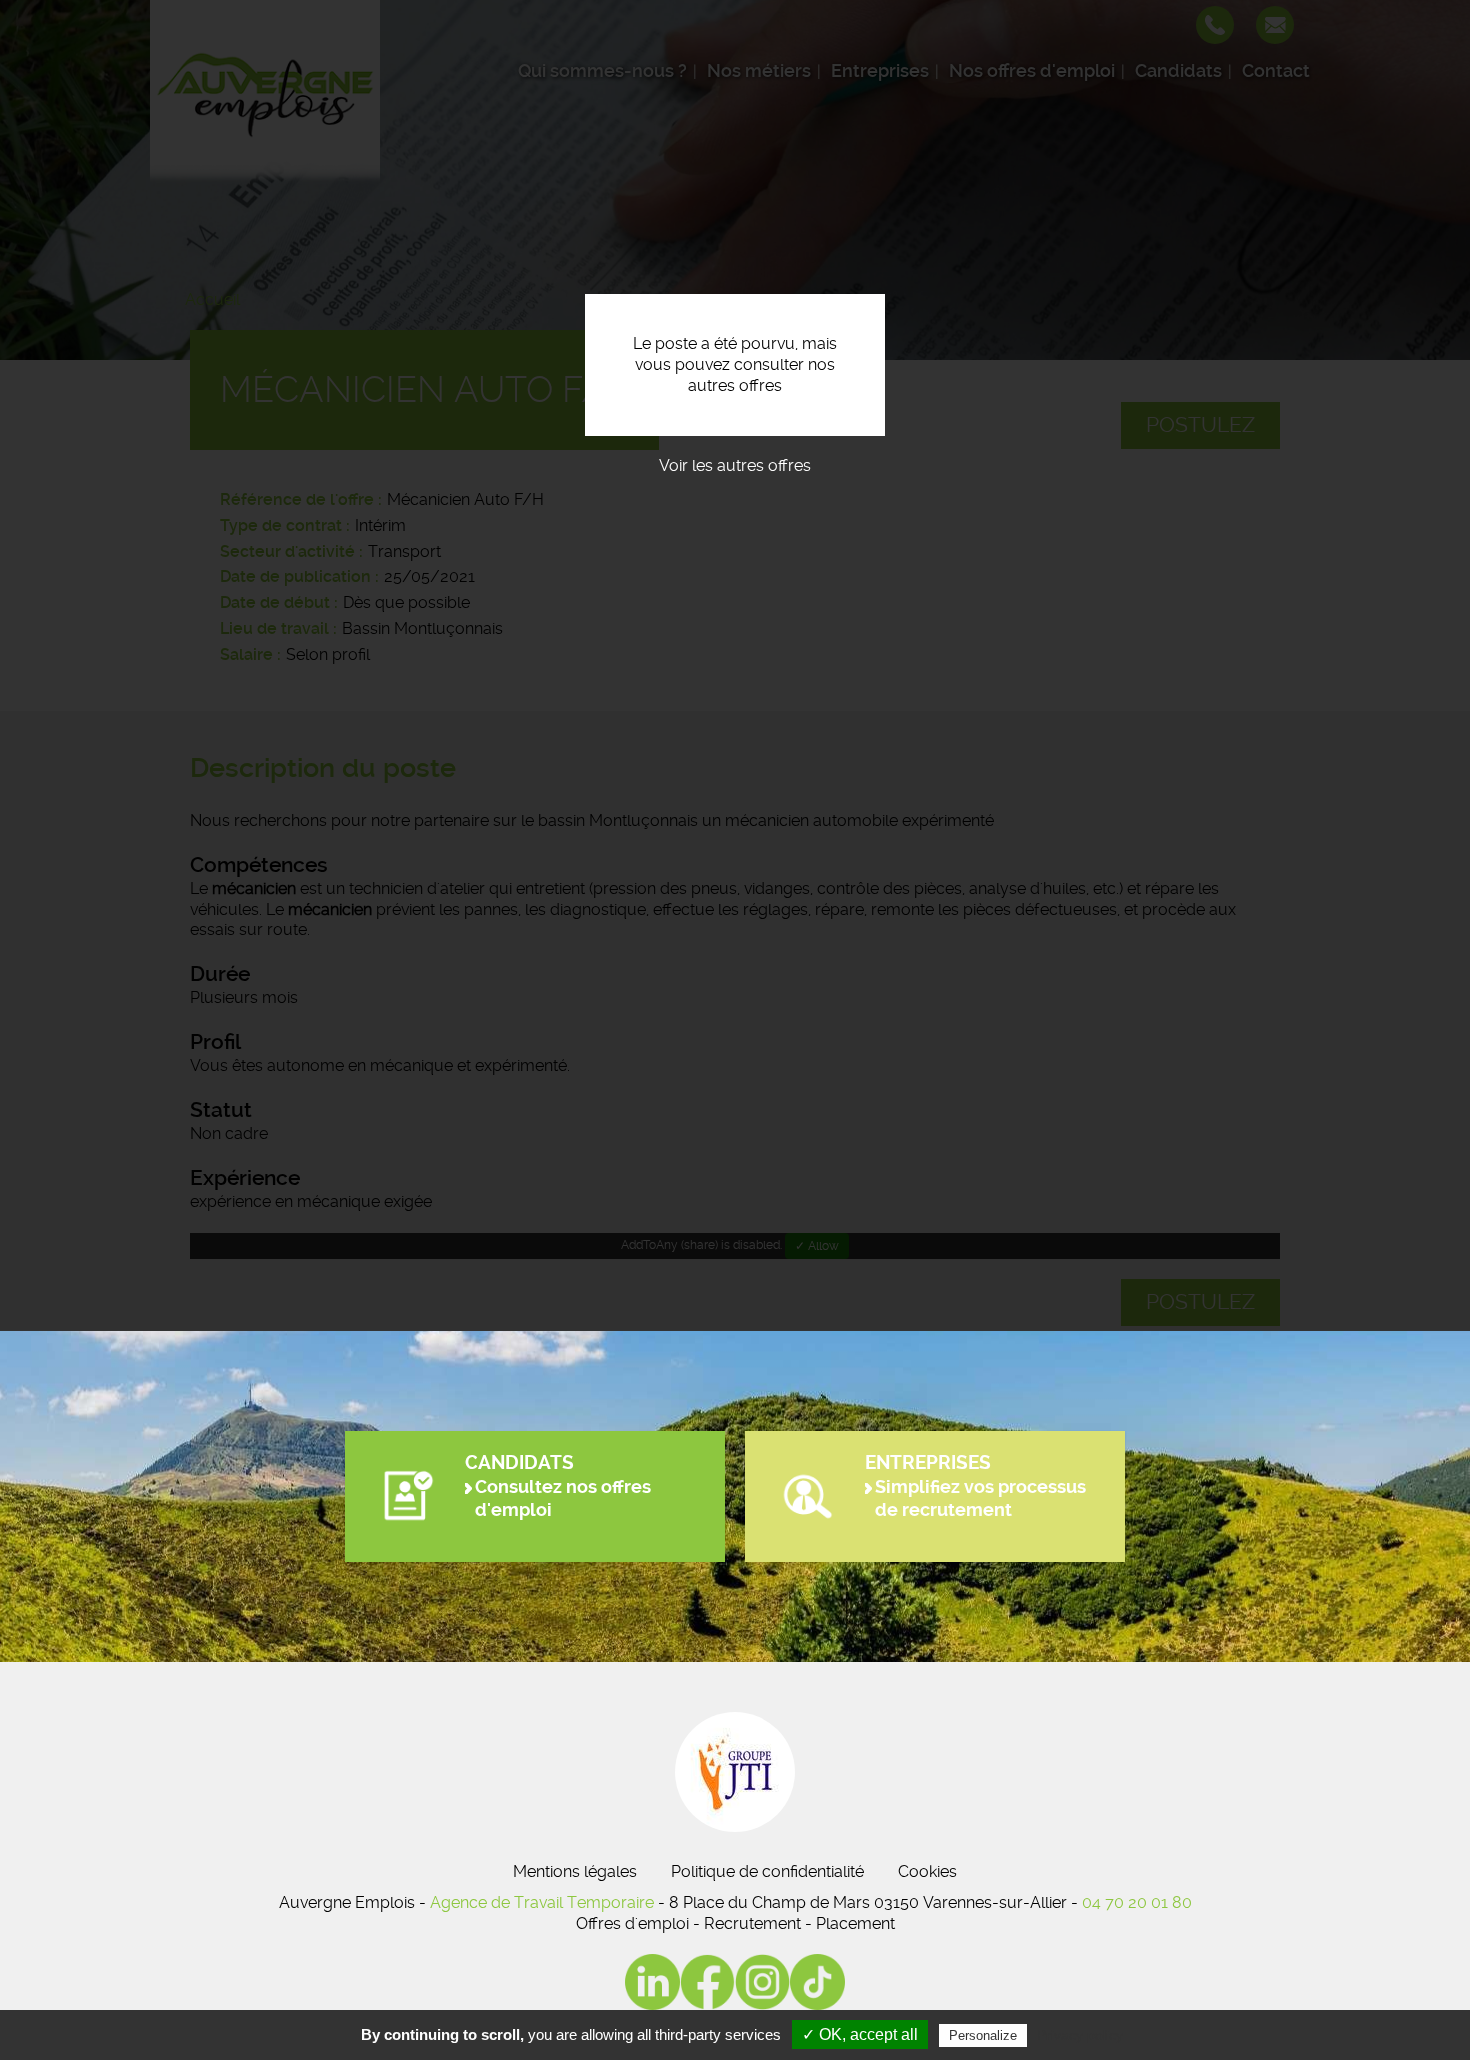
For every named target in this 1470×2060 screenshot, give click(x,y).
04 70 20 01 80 (1137, 1902)
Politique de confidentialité (767, 1871)
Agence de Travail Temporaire (542, 1902)
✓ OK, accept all (860, 2034)
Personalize (983, 2035)
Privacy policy (1080, 2035)
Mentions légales (575, 1871)
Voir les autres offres (735, 465)
